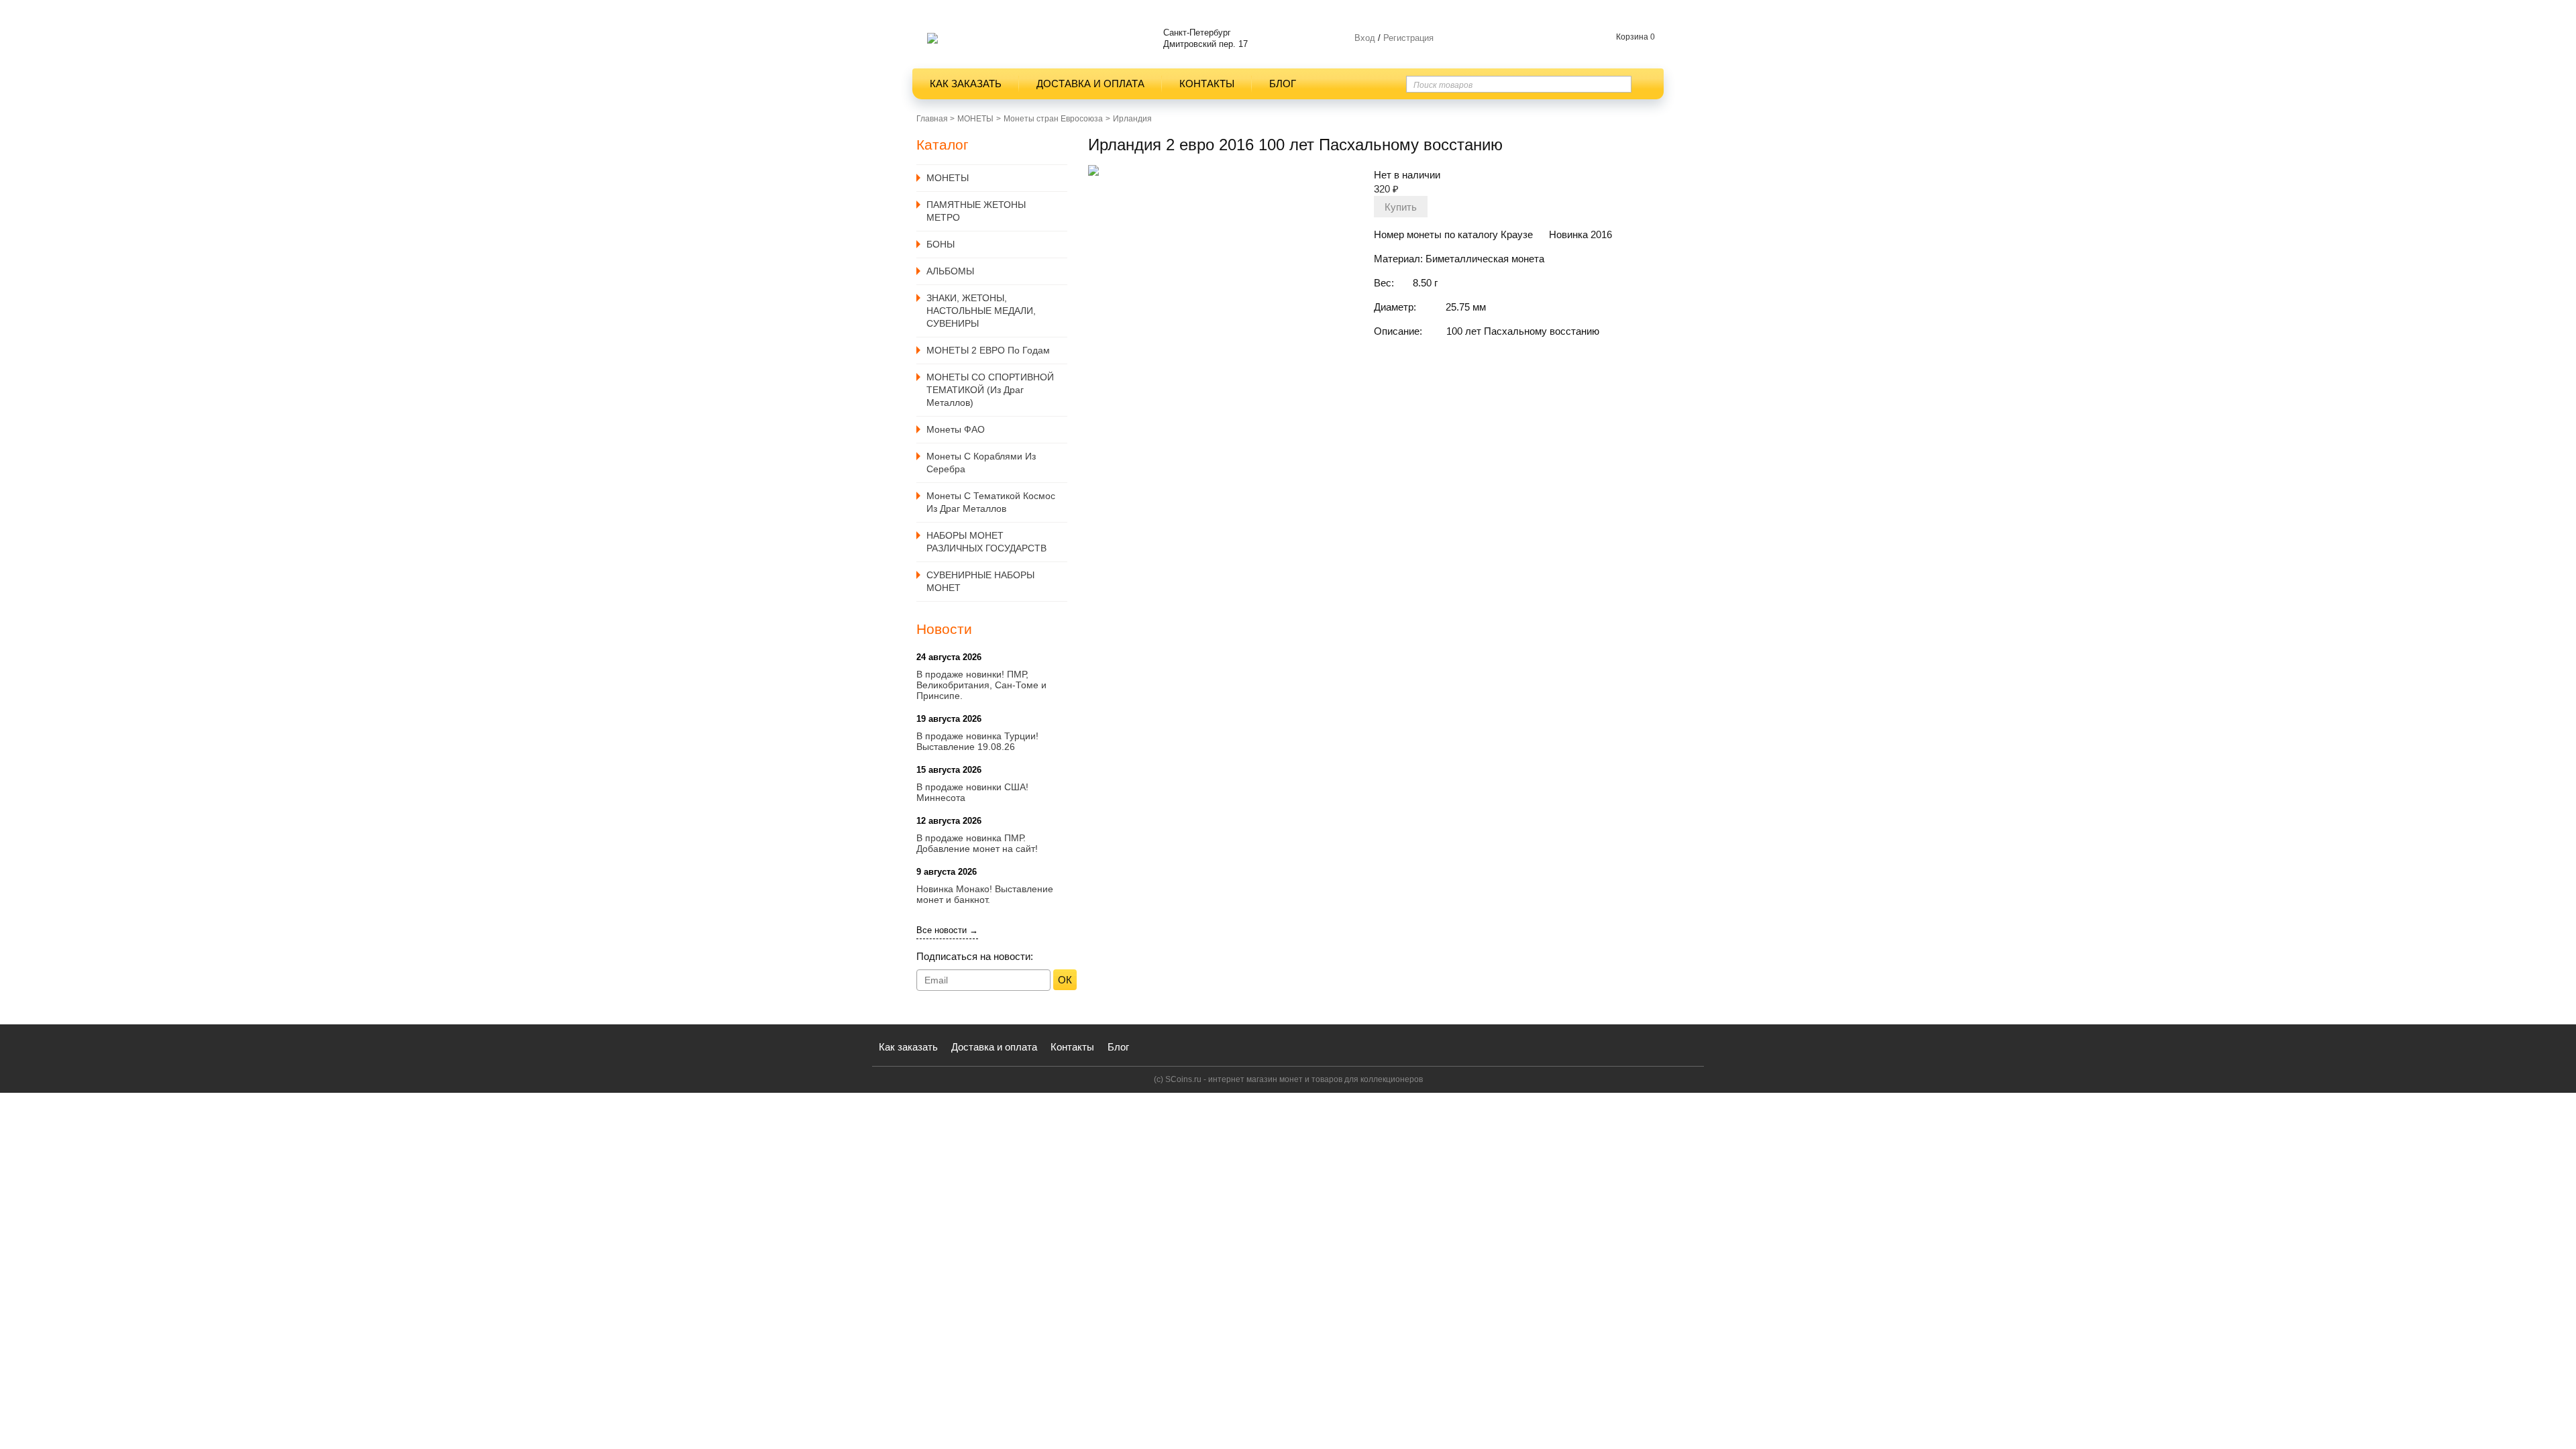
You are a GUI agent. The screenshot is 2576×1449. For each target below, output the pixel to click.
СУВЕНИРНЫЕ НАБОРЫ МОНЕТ (980, 581)
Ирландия (1132, 119)
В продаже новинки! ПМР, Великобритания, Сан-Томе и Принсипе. (981, 685)
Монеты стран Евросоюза (1053, 119)
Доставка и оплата (1090, 84)
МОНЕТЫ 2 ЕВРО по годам (988, 350)
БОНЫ (941, 244)
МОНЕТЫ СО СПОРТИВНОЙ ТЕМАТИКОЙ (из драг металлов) (990, 390)
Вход (1365, 38)
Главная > (935, 119)
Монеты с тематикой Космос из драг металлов (991, 502)
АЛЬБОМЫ (950, 271)
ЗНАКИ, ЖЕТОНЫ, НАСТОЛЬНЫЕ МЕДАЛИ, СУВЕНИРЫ (981, 311)
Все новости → (947, 930)
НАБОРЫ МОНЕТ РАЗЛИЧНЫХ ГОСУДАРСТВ (986, 542)
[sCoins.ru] (932, 38)
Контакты (1207, 84)
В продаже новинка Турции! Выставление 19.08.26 (977, 741)
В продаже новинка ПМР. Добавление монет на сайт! (977, 843)
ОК (1065, 980)
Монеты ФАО (956, 429)
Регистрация (1407, 38)
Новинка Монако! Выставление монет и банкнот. (985, 894)
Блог (1283, 84)
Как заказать (966, 84)
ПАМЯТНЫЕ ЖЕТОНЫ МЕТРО (976, 211)
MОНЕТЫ (975, 119)
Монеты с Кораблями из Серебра (981, 463)
